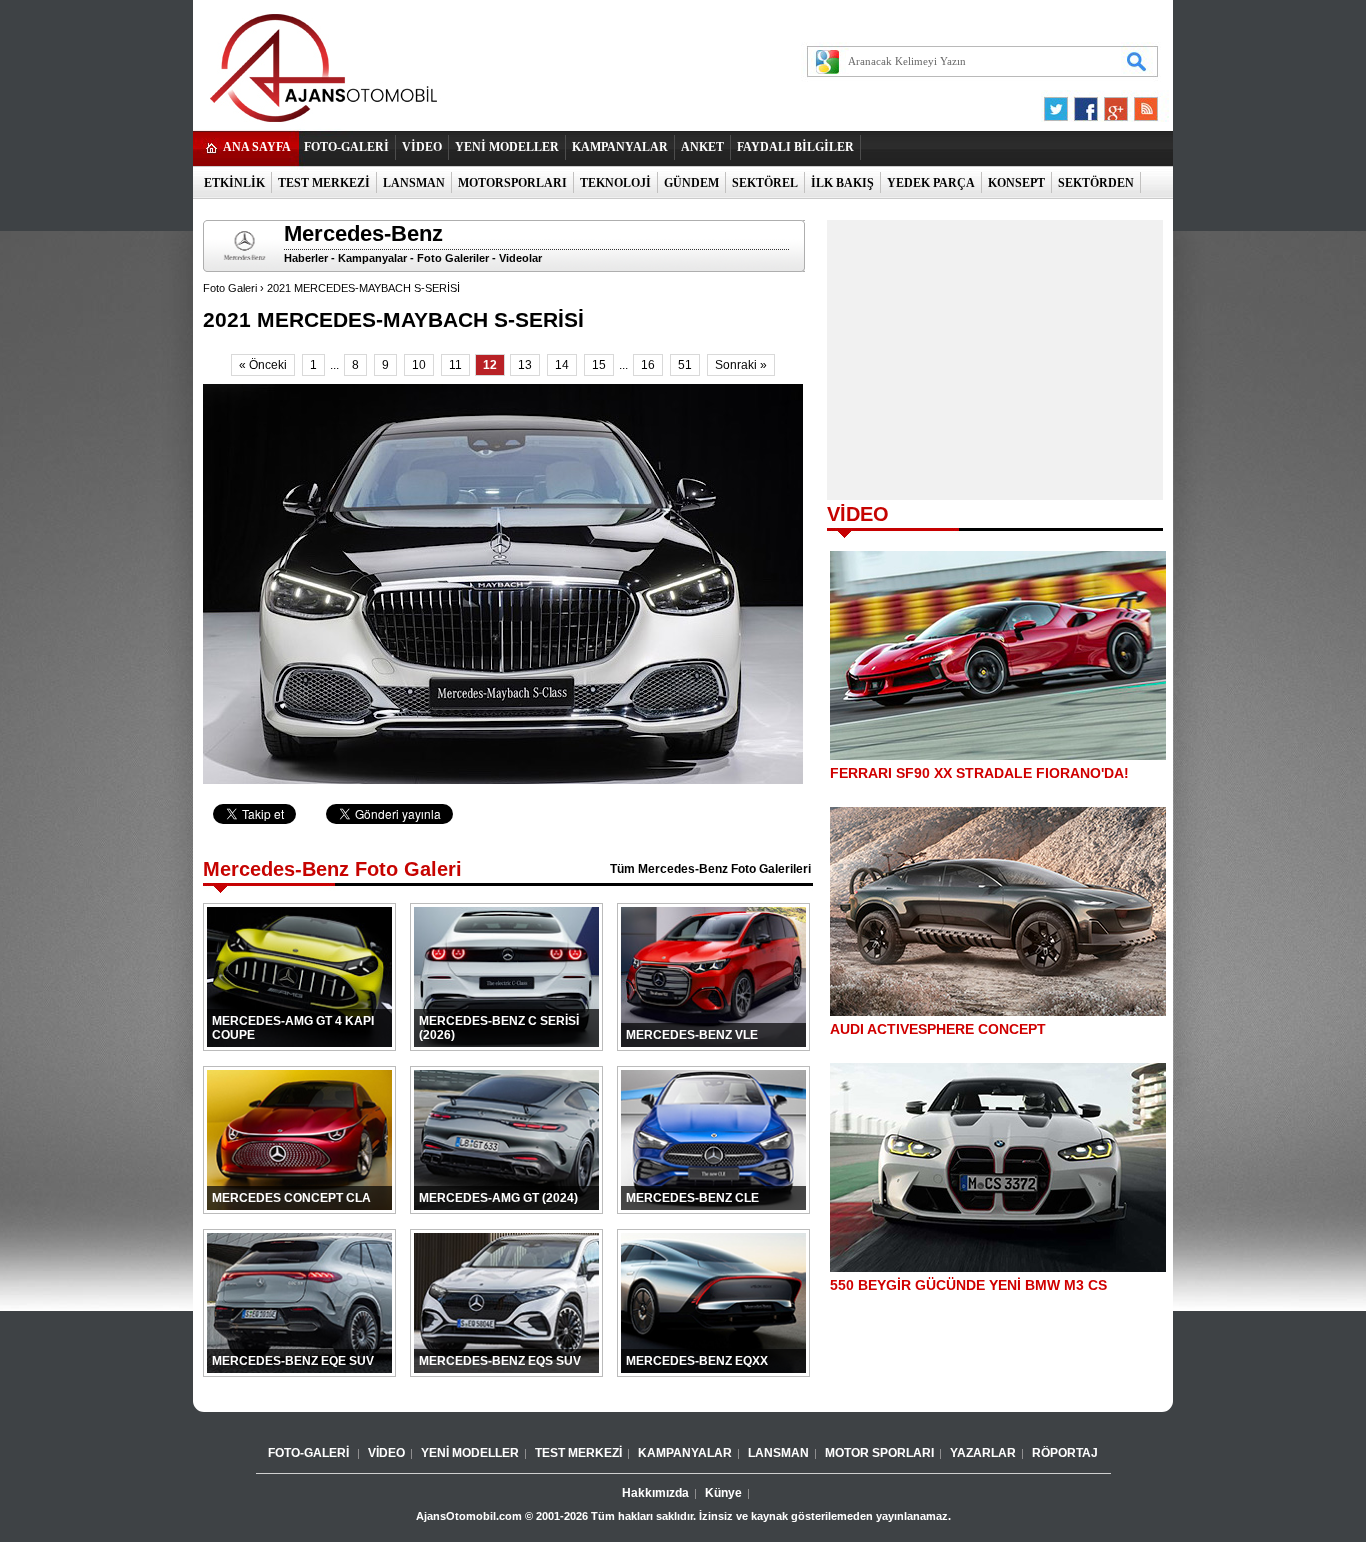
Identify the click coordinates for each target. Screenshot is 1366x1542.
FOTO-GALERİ (346, 147)
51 (685, 365)
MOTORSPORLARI (512, 183)
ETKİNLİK (234, 183)
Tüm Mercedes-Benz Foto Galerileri (710, 869)
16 (648, 365)
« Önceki (263, 365)
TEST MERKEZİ (324, 183)
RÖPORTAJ (1065, 1453)
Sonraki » (741, 365)
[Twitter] (1059, 104)
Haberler (306, 258)
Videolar (520, 258)
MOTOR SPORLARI (879, 1453)
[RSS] (1140, 104)
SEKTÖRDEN (1096, 183)
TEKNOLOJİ (615, 183)
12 (490, 365)
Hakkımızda (655, 1493)
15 (599, 365)
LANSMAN (414, 183)
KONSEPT (1016, 183)
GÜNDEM (691, 183)
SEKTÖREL (765, 183)
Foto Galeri (230, 288)
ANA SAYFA (257, 147)
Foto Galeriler (453, 258)
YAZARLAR (983, 1453)
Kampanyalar (372, 258)
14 (562, 365)
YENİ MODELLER (507, 147)
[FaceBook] (1086, 104)
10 (419, 365)
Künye (723, 1493)
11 (455, 365)
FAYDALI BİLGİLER (795, 147)
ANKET (702, 147)
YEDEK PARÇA (931, 183)
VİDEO (422, 147)
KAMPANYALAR (620, 147)
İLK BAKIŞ (842, 183)
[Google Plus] (1113, 104)
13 (525, 365)
